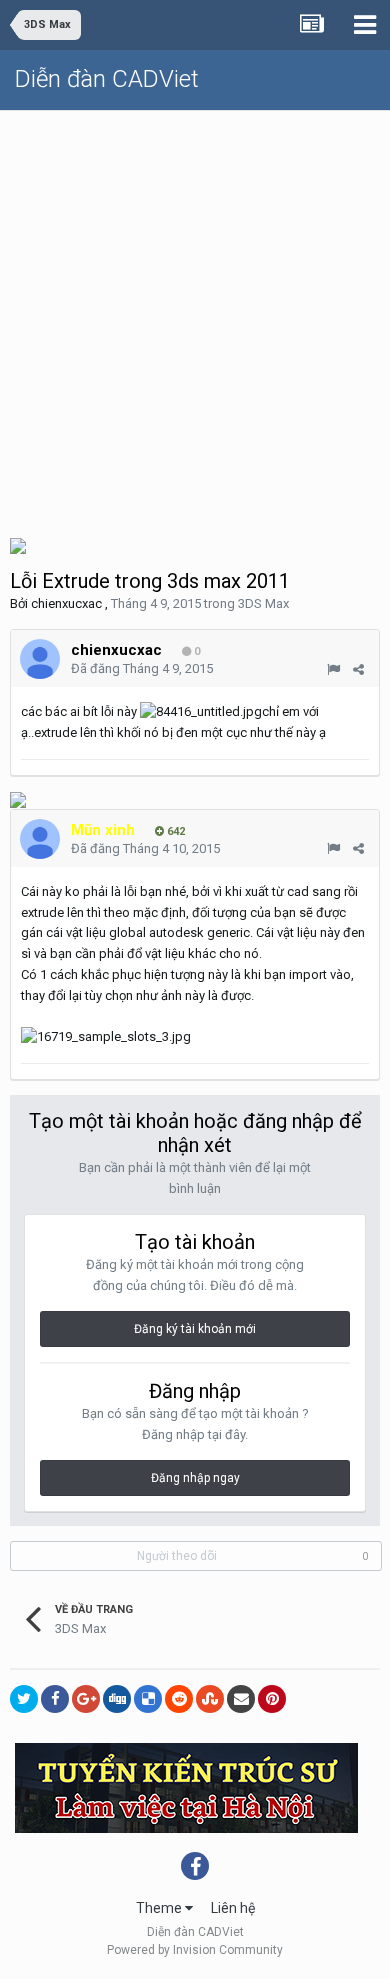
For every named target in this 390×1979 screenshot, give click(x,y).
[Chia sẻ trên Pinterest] (272, 1699)
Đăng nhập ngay (195, 1478)
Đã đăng (142, 668)
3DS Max (263, 603)
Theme (160, 1908)
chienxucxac (66, 603)
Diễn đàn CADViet (107, 79)
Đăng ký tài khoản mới (195, 1329)
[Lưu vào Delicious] (148, 1699)
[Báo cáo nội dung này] (333, 669)
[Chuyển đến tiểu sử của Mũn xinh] (40, 839)
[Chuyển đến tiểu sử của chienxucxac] (40, 659)
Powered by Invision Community (195, 1950)
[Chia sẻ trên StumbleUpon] (210, 1699)
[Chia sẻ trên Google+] (86, 1699)
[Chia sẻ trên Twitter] (24, 1699)
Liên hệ (233, 1908)
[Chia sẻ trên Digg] (117, 1699)
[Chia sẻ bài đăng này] (358, 669)
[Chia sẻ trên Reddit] (179, 1699)
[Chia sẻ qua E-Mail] (241, 1699)
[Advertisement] (195, 316)
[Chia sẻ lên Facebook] (55, 1699)
